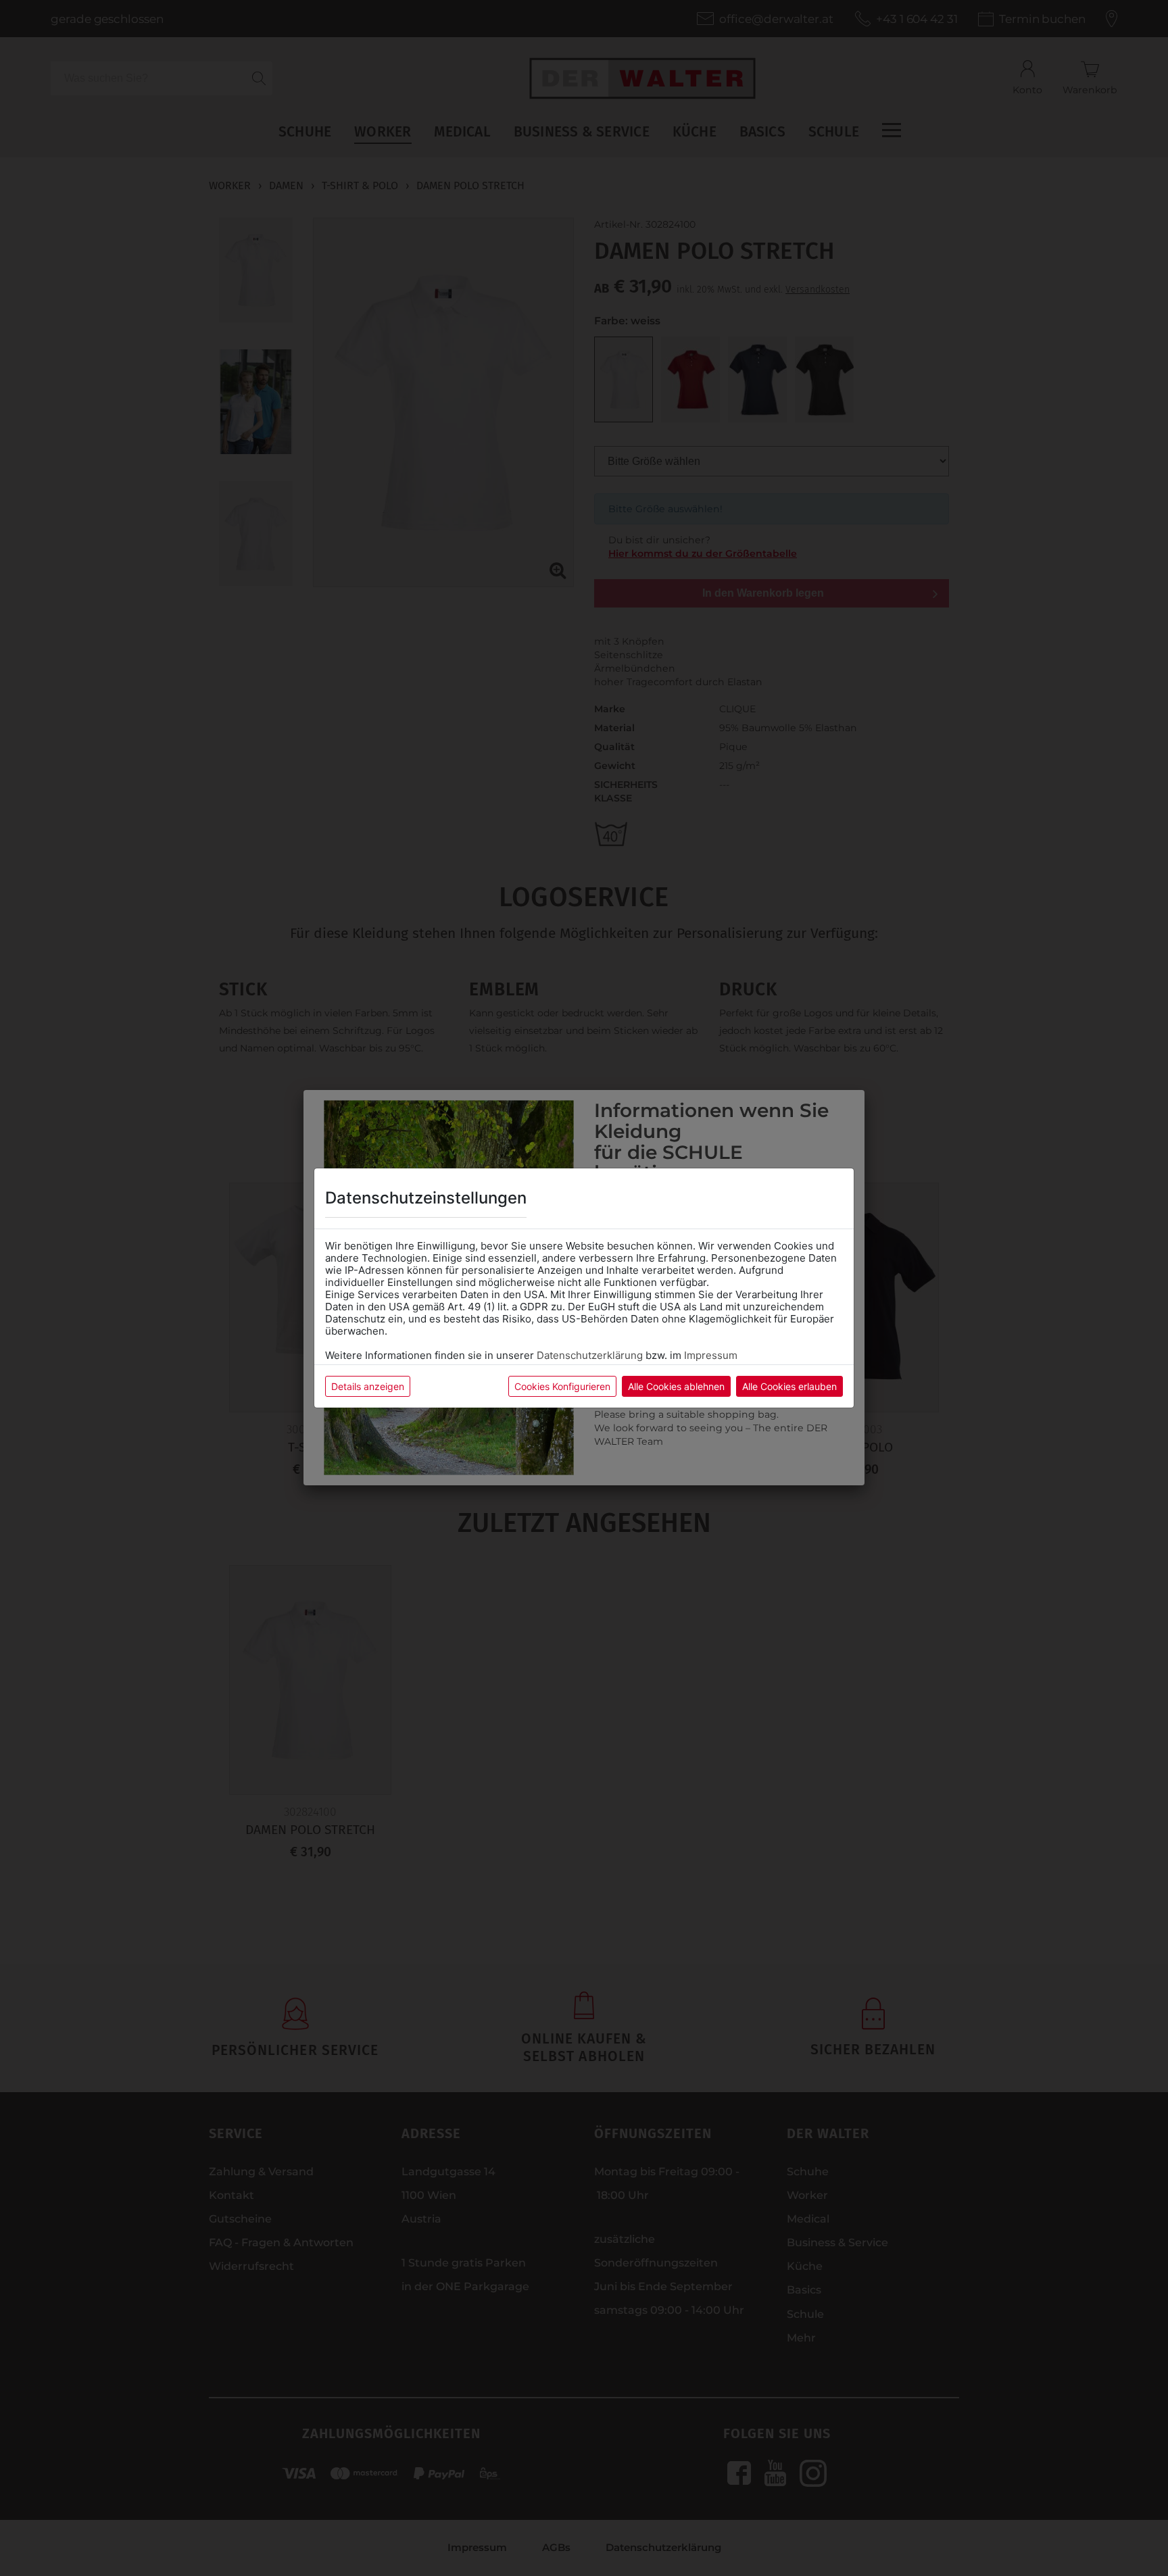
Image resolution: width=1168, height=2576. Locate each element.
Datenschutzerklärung (590, 1355)
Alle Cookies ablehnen (676, 1386)
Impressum (711, 1355)
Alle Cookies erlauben (789, 1386)
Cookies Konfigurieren (562, 1386)
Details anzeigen (368, 1386)
